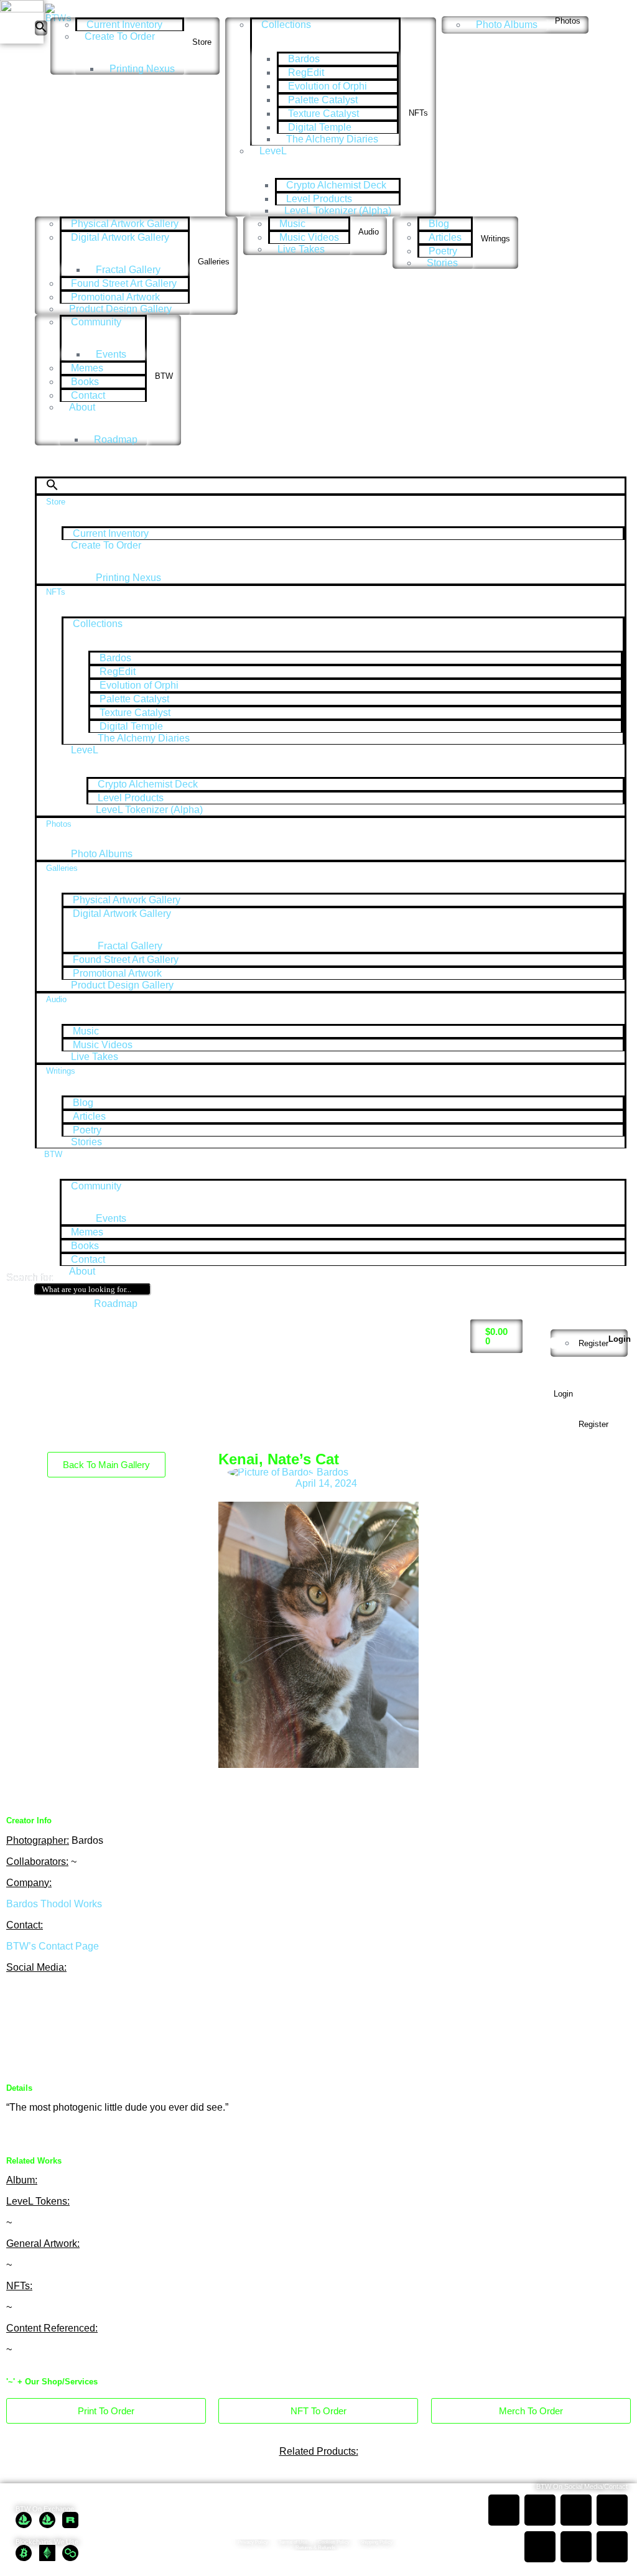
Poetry (443, 251)
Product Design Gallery (120, 309)
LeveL (273, 151)
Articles (445, 237)
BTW (164, 376)
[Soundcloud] (22, 1999)
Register (593, 1343)
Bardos (304, 59)
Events (111, 354)
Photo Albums (507, 25)
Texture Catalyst (323, 114)
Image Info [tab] (29, 1507)
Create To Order (120, 36)
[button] (41, 28)
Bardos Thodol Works (54, 1904)
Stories (442, 263)
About (82, 407)
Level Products (319, 199)
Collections (286, 25)
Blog (439, 224)
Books (85, 382)
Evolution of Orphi (328, 86)
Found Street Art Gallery (124, 283)
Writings (495, 239)
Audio (369, 232)
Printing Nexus (142, 69)
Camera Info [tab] (458, 1507)
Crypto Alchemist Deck (336, 185)
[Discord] (55, 2032)
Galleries (214, 262)
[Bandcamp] (55, 1999)
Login (620, 1339)
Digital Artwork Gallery (120, 237)
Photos (568, 21)
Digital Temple (320, 127)
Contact (88, 395)
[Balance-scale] (89, 2032)
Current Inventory (124, 25)
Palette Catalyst (323, 100)
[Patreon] (22, 2032)
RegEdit (306, 72)
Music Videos (309, 237)
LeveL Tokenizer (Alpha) (338, 211)
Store (202, 42)
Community (96, 322)
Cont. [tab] (443, 1518)
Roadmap (116, 439)
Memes (87, 368)
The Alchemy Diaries (332, 139)
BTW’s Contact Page (53, 1946)
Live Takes (301, 249)
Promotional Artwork (115, 297)
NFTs (418, 113)
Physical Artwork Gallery (125, 224)
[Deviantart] (89, 1999)
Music (292, 224)
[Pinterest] (123, 1999)
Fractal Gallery (128, 270)
